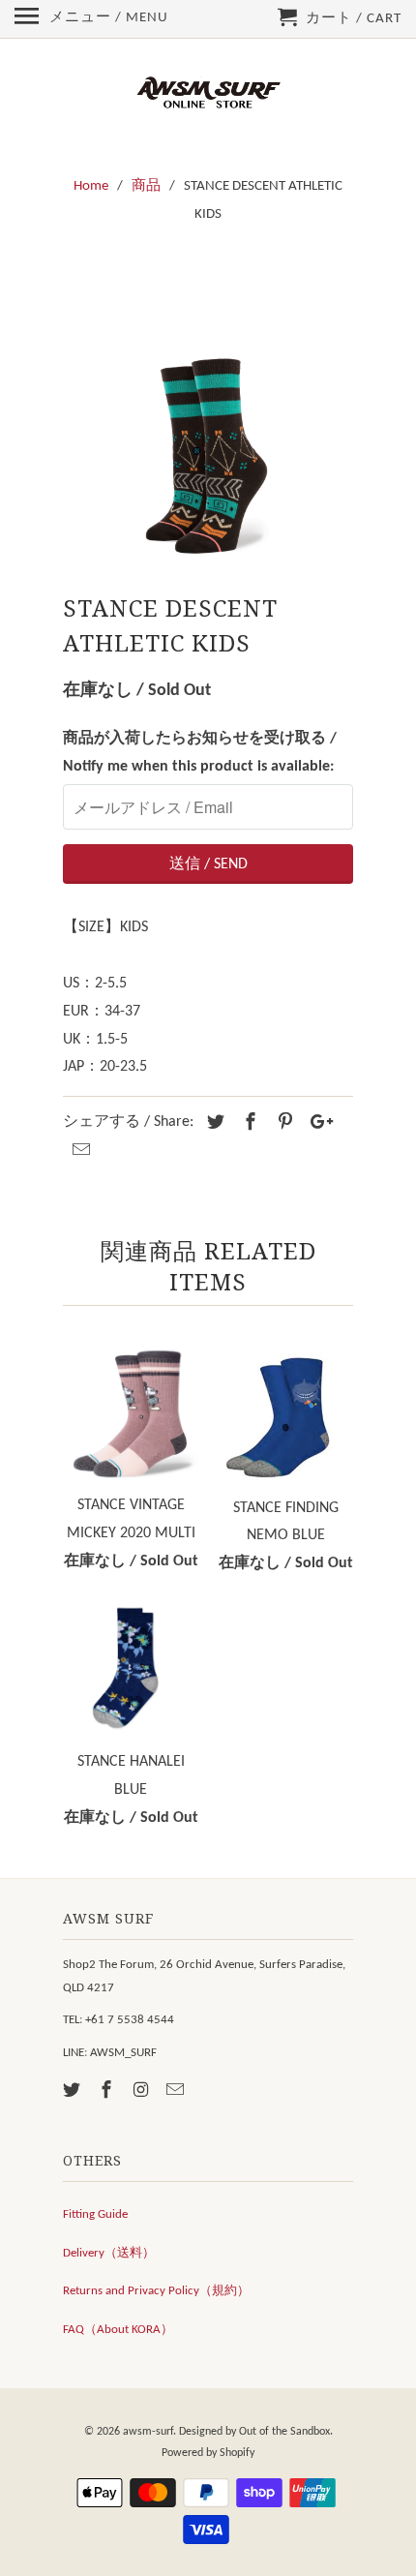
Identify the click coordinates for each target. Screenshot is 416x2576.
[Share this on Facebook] (248, 1123)
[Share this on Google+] (316, 1123)
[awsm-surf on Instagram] (143, 2091)
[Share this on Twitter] (213, 1123)
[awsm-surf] (208, 94)
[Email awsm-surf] (177, 2091)
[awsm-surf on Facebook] (108, 2091)
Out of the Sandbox (284, 2432)
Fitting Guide (95, 2214)
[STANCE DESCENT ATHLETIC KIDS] (208, 415)
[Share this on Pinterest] (282, 1123)
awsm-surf (148, 2432)
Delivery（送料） (109, 2253)
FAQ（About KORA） (118, 2330)
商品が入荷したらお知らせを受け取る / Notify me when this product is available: (200, 753)
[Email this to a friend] (78, 1152)
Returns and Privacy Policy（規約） (156, 2291)
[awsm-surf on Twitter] (74, 2091)
